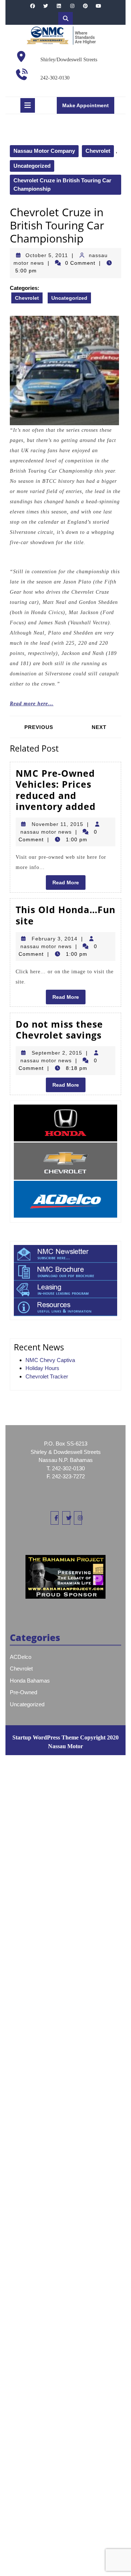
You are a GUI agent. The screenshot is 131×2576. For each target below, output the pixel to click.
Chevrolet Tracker (47, 1376)
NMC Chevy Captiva (50, 1360)
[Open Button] (28, 105)
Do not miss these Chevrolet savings (59, 1029)
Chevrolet (98, 151)
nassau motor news (46, 832)
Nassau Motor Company (44, 151)
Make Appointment (88, 108)
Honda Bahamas (30, 1681)
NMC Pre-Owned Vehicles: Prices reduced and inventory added (56, 790)
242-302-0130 (55, 78)
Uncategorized (32, 166)
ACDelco (21, 1657)
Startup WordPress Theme (45, 1737)
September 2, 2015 (57, 1053)
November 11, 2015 (57, 824)
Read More (69, 884)
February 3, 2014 (55, 939)
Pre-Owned (23, 1692)
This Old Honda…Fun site (65, 915)
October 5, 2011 (47, 255)
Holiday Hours (42, 1368)
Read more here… (32, 704)
